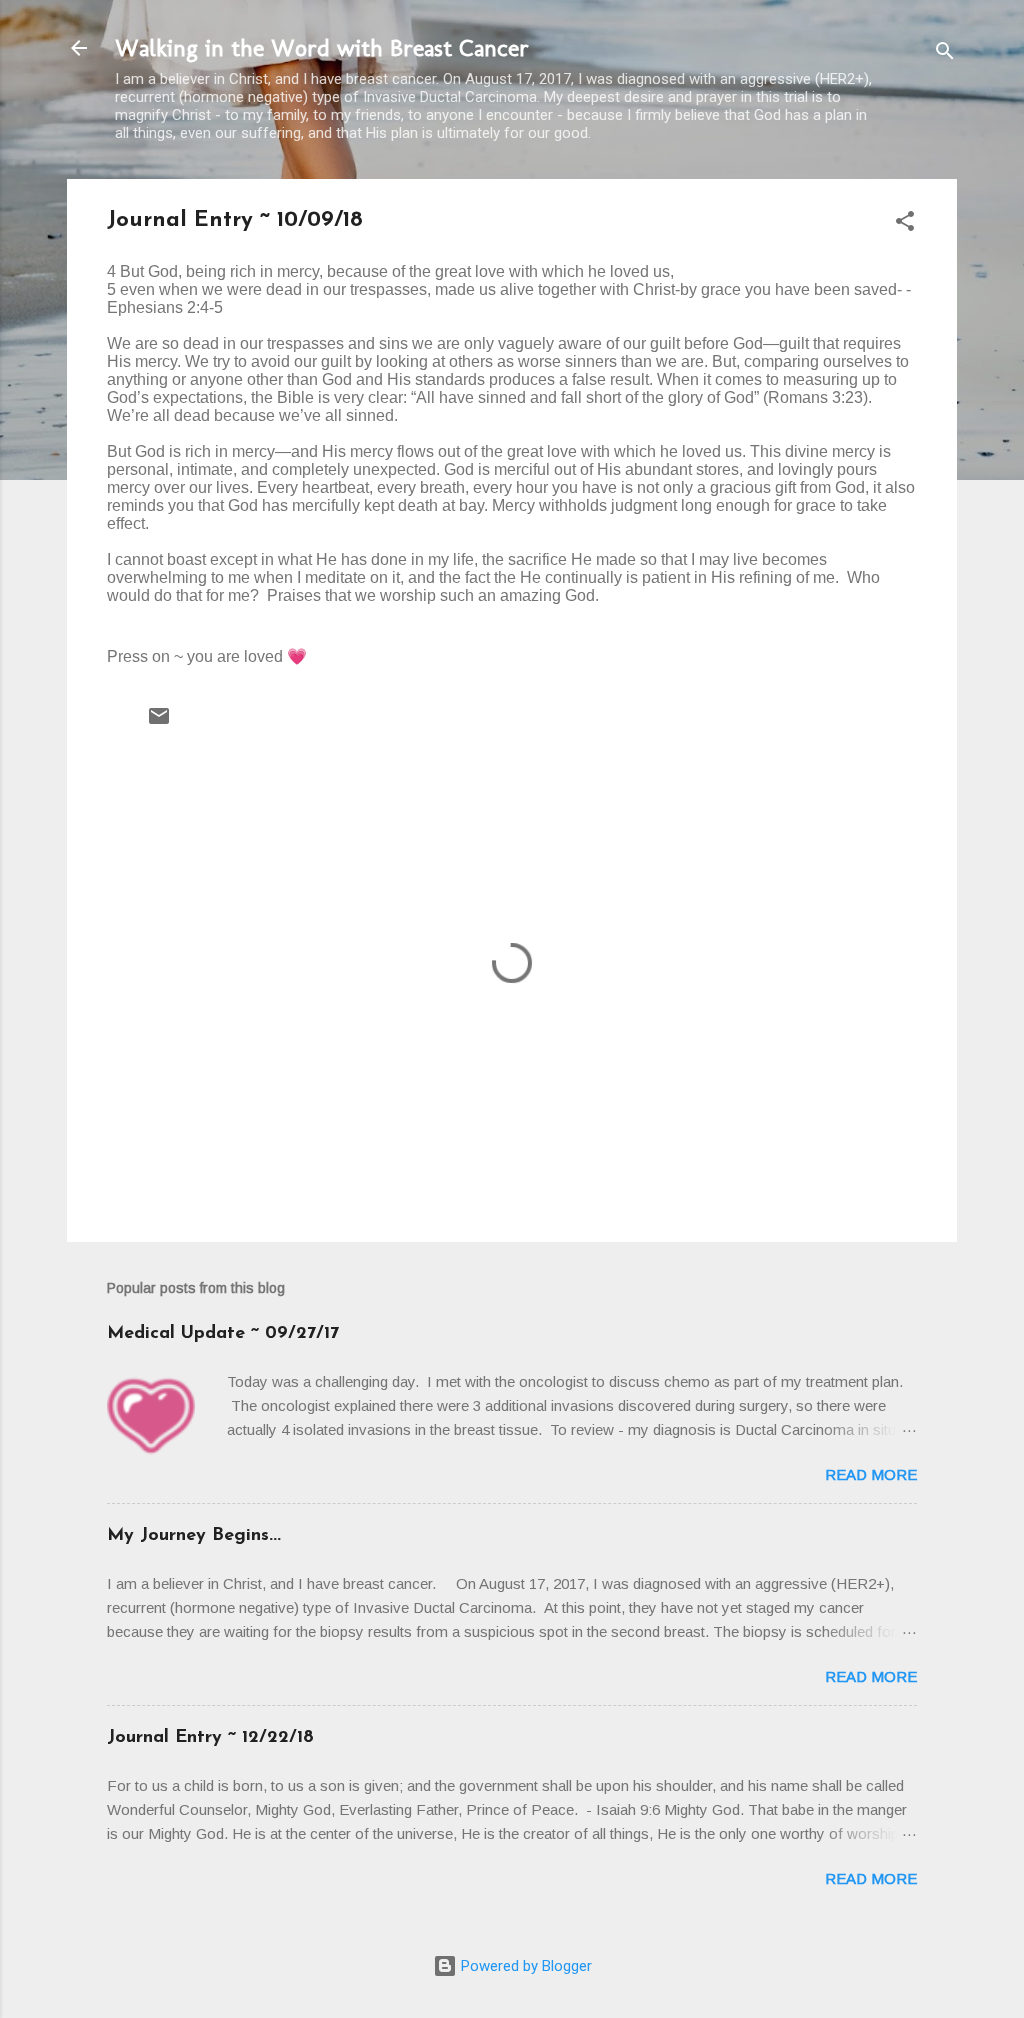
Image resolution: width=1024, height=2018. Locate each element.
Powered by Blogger (524, 1966)
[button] (905, 224)
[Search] (945, 54)
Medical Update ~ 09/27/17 (223, 1334)
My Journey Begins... (194, 1536)
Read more (871, 1474)
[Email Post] (159, 723)
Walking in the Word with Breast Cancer (322, 47)
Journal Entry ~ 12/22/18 (210, 1738)
